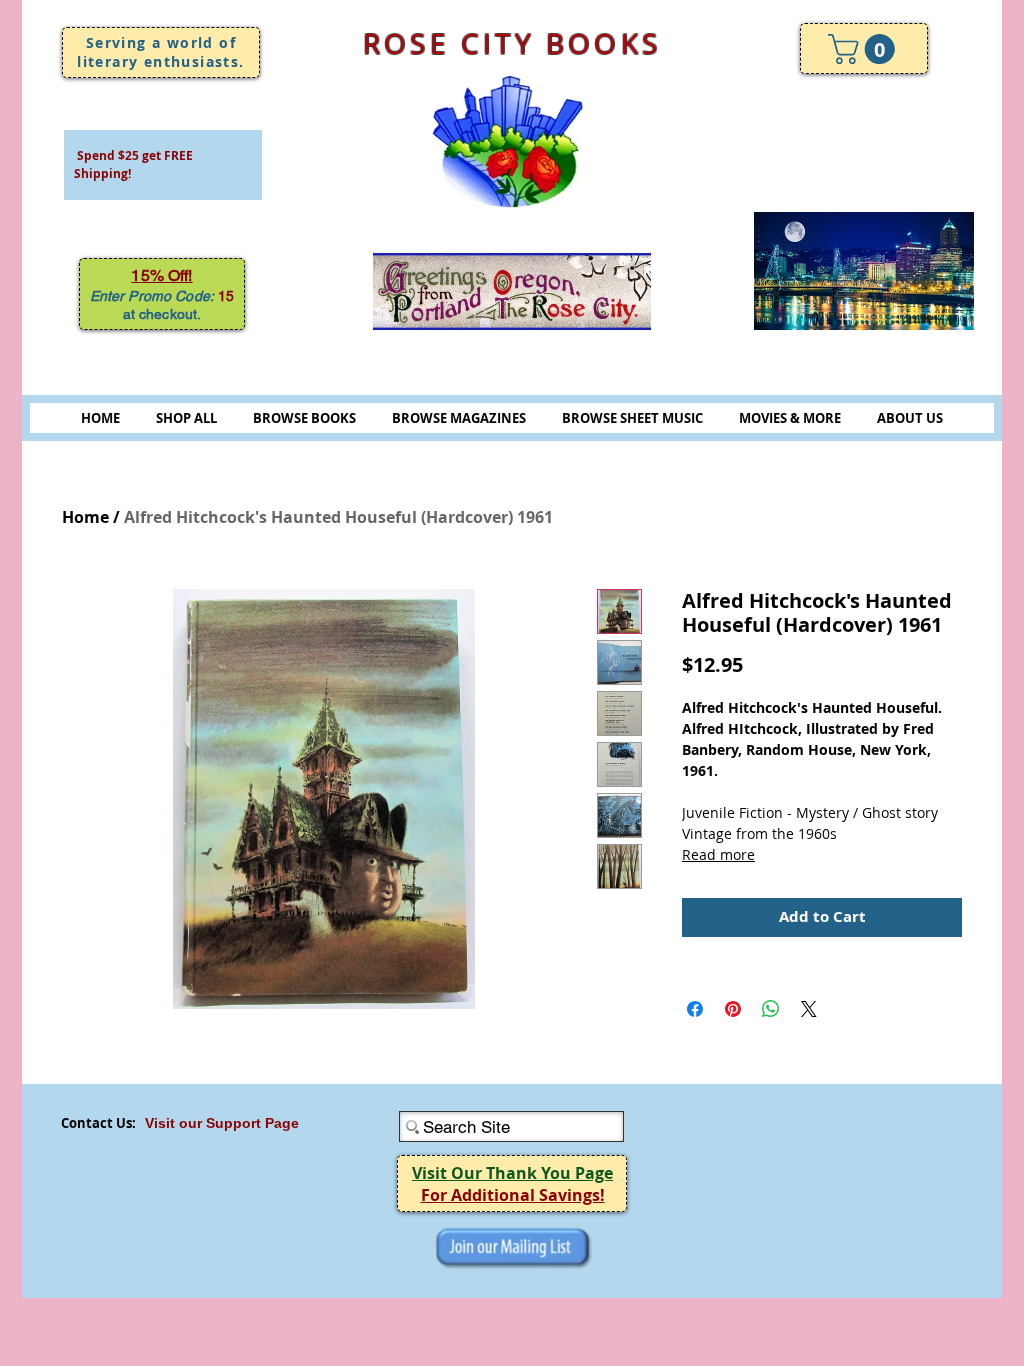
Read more (718, 854)
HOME (100, 418)
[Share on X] (809, 1009)
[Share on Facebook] (695, 1009)
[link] (865, 49)
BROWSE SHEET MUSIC (632, 418)
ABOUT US (910, 418)
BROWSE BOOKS (304, 418)
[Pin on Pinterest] (733, 1009)
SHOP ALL (186, 418)
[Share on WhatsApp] (771, 1009)
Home (85, 517)
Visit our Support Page (222, 1123)
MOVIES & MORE (790, 418)
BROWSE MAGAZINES (459, 418)
